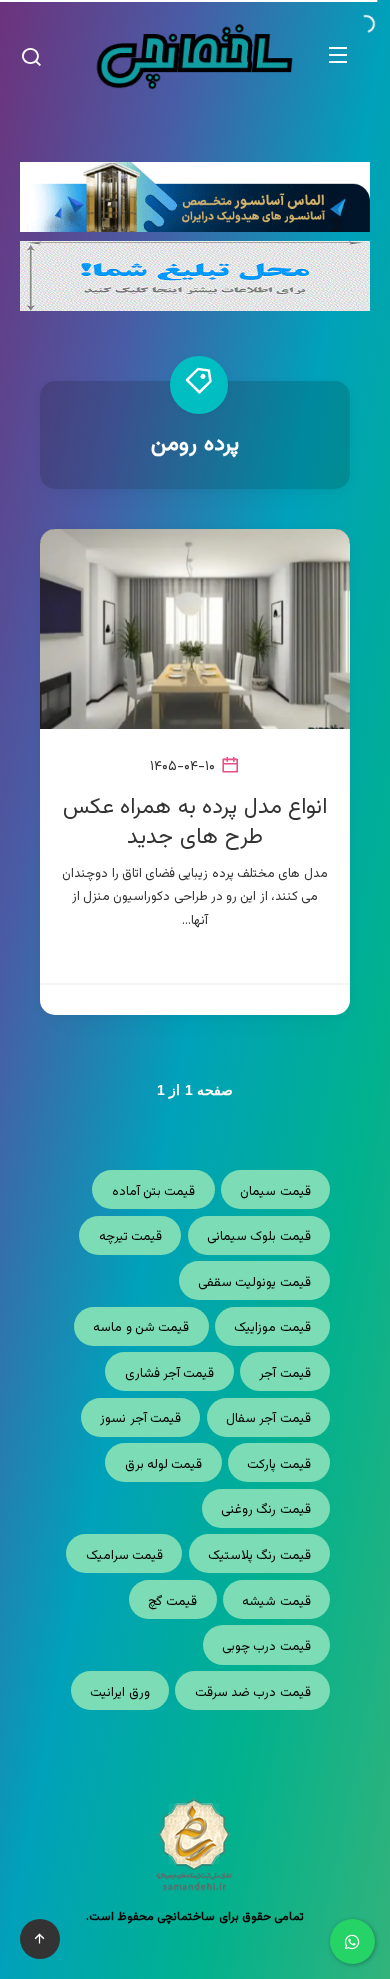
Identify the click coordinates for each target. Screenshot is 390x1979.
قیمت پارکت (278, 1465)
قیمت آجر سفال (268, 1419)
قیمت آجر (284, 1374)
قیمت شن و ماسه (141, 1328)
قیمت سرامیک (124, 1556)
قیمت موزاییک (272, 1328)
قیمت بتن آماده (154, 1192)
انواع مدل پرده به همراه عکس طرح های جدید (195, 822)
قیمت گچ (172, 1602)
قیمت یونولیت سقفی (254, 1283)
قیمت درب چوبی (266, 1647)
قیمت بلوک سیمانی (259, 1237)
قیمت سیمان (275, 1192)
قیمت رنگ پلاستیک (259, 1556)
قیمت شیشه (276, 1602)
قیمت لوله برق (164, 1465)
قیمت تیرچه (130, 1237)
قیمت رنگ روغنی (266, 1510)
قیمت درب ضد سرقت (253, 1693)
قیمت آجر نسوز (140, 1419)
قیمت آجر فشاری (170, 1374)
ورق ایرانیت (119, 1693)
